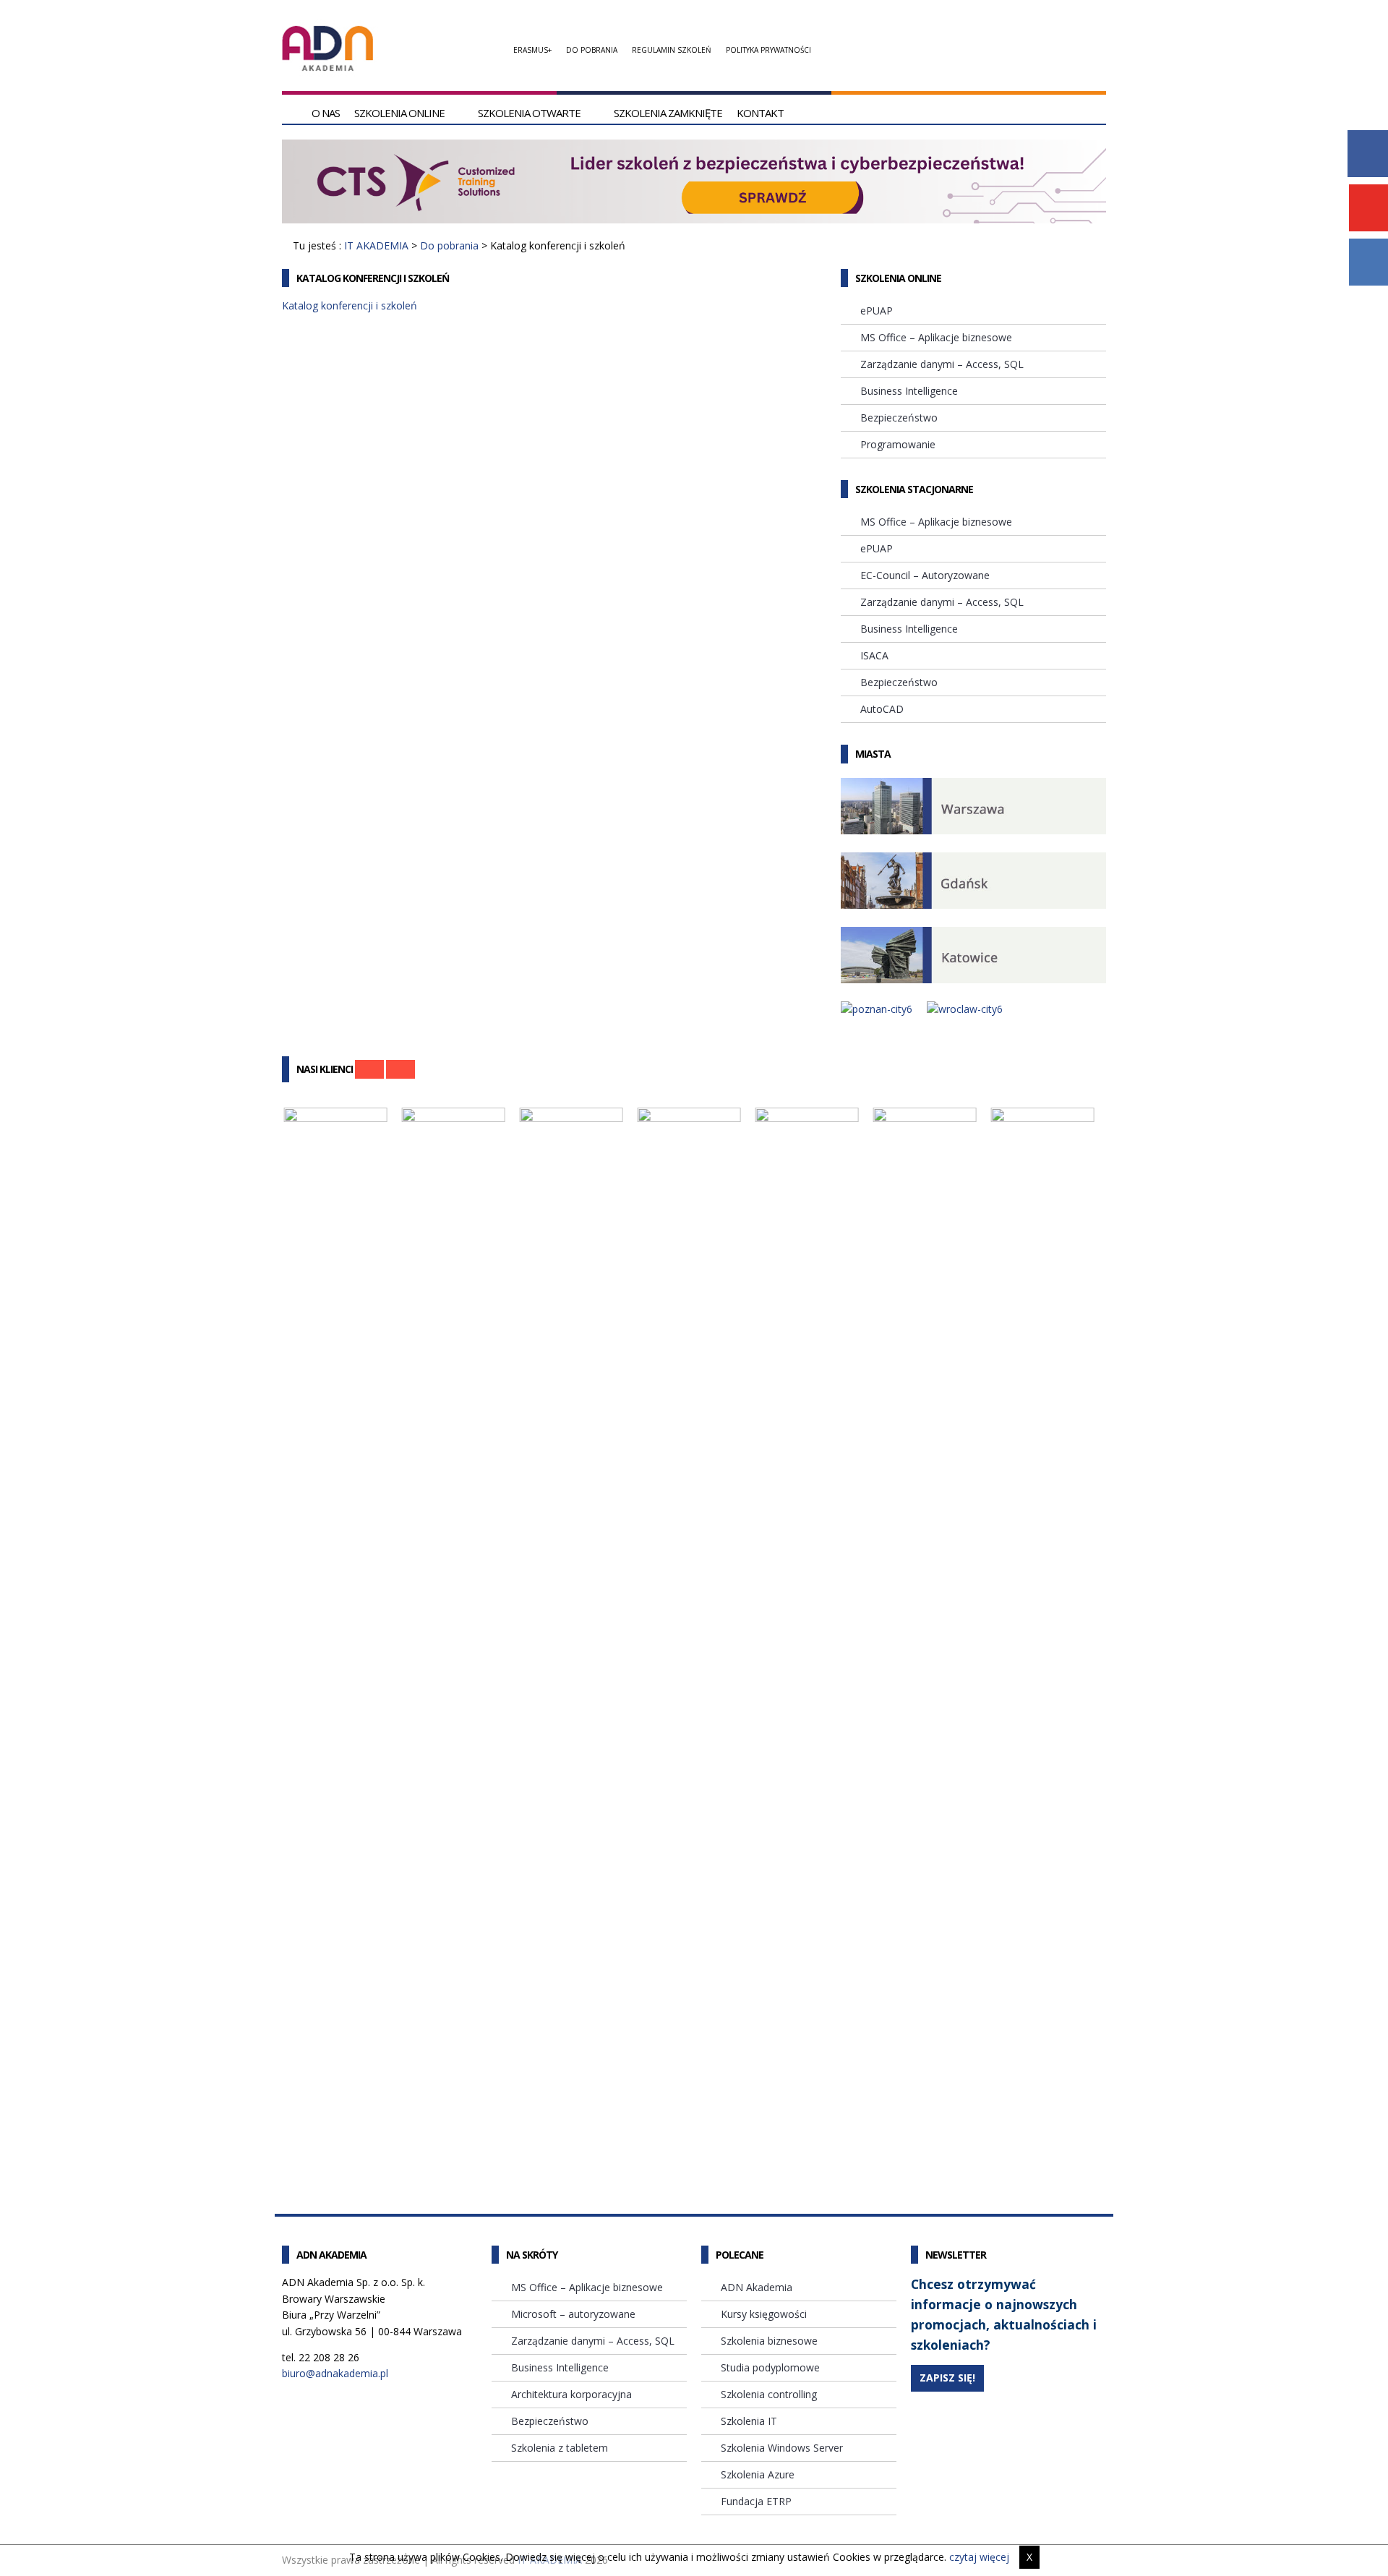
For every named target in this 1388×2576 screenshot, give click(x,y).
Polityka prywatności (768, 50)
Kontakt (760, 113)
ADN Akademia (757, 2287)
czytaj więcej (979, 2557)
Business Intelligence (909, 391)
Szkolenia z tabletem (560, 2448)
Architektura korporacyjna (571, 2394)
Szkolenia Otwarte (529, 113)
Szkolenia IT (749, 2421)
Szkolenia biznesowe (769, 2341)
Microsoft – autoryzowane (573, 2314)
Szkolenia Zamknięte (668, 113)
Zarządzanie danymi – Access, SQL (942, 364)
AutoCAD (882, 709)
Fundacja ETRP (756, 2501)
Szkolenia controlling (769, 2394)
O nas (326, 113)
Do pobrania (592, 50)
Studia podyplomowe (770, 2367)
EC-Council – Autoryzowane (925, 575)
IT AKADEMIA (376, 245)
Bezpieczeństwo (899, 418)
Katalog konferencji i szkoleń (350, 305)
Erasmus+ (532, 50)
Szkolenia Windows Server (782, 2448)
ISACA (874, 655)
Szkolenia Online (399, 113)
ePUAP (877, 311)
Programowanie (898, 444)
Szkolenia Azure (758, 2474)
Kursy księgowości (764, 2314)
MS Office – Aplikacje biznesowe (936, 337)
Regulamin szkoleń (672, 50)
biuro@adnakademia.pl (335, 2373)
